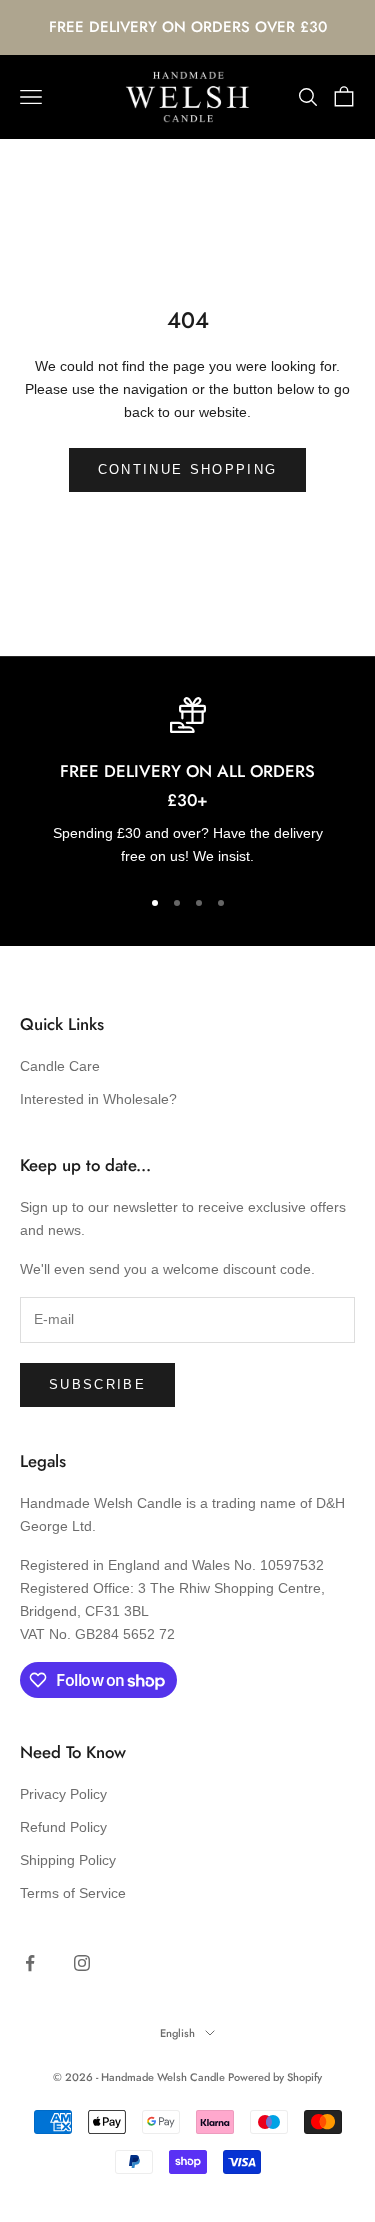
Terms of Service (73, 1893)
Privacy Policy (63, 1794)
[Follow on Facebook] (30, 1963)
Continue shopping (188, 469)
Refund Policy (63, 1827)
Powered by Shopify (275, 2077)
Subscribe (97, 1384)
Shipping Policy (68, 1860)
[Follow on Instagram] (82, 1963)
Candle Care (60, 1066)
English (177, 2033)
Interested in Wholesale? (98, 1099)
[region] (187, 782)
